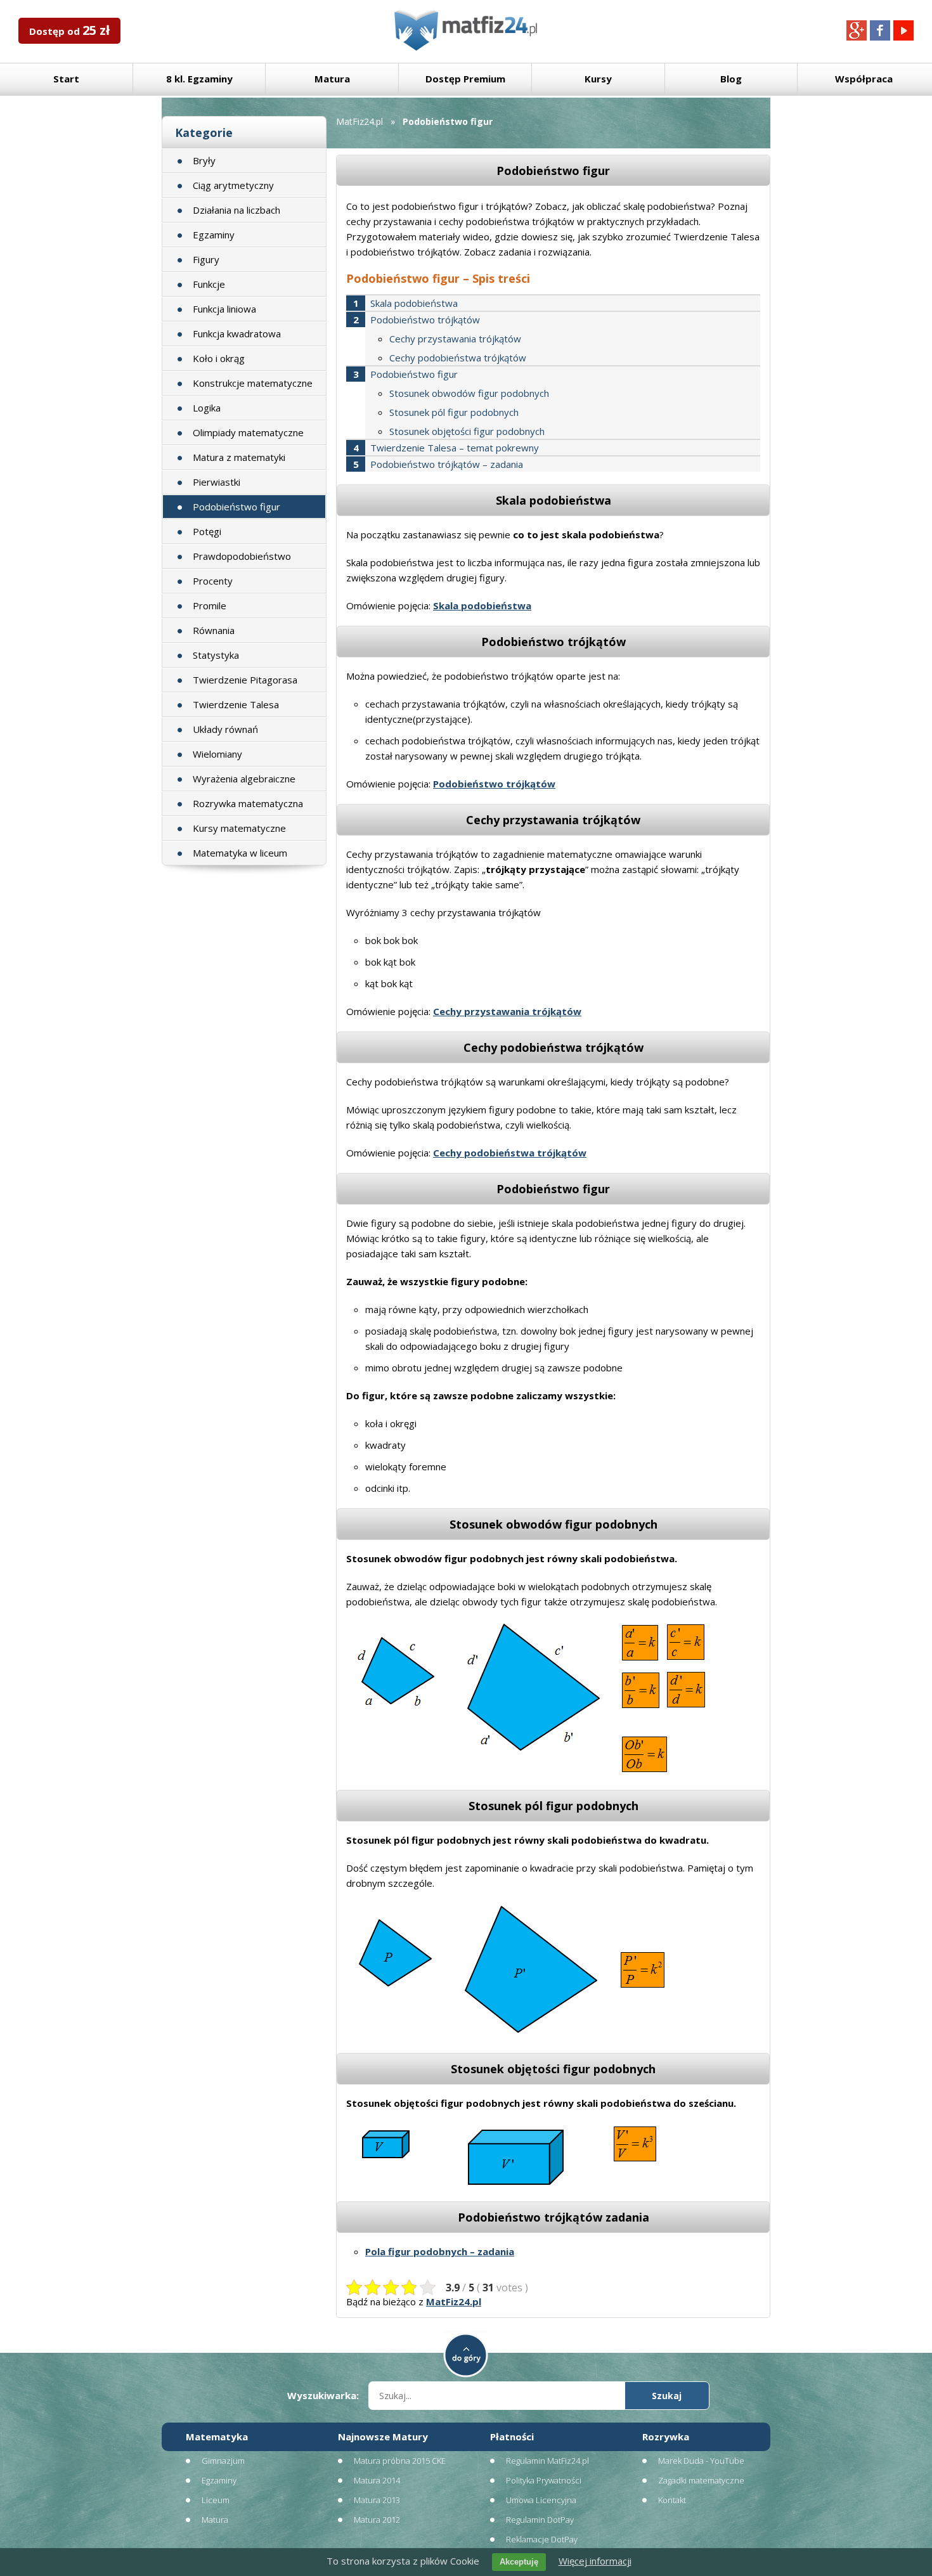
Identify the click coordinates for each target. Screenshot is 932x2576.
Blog (731, 79)
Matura (332, 79)
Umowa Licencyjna (541, 2500)
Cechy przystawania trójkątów (455, 339)
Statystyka (216, 655)
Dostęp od (69, 30)
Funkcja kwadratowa (237, 333)
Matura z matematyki (239, 457)
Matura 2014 (377, 2480)
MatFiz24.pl (359, 121)
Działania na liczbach (236, 210)
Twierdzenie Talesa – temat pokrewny (455, 448)
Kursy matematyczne (239, 828)
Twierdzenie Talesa (236, 704)
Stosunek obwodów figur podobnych (469, 393)
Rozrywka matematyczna (248, 803)
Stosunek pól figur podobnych (454, 412)
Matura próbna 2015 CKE (400, 2461)
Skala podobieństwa (414, 303)
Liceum (216, 2500)
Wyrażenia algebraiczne (244, 779)
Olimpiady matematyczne (248, 432)
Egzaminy (214, 235)
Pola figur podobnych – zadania (440, 2251)
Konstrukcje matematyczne (253, 383)
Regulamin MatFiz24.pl (547, 2461)
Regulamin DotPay (540, 2520)
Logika (207, 408)
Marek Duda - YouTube (701, 2461)
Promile (210, 605)
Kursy (598, 79)
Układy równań (225, 729)
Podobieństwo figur (236, 507)
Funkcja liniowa (224, 309)
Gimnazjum (223, 2461)
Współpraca (864, 79)
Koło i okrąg (219, 358)
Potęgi (207, 531)
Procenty (213, 581)
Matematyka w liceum (240, 853)
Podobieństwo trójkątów (425, 320)
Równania (214, 630)
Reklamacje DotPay (542, 2539)
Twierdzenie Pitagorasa (245, 680)
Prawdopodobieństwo (242, 556)
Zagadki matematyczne (701, 2480)
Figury (206, 259)
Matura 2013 (377, 2500)
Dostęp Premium (465, 79)
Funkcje (209, 284)
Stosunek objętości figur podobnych (467, 431)
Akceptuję (519, 2562)
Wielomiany (217, 754)
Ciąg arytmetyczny (233, 185)
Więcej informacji (595, 2561)
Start (66, 79)
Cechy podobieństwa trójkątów (458, 358)
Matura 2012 (377, 2520)
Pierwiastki (217, 482)
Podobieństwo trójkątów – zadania (447, 464)
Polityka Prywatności (544, 2480)
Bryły (204, 160)
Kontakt (672, 2500)
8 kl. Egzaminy (199, 79)
